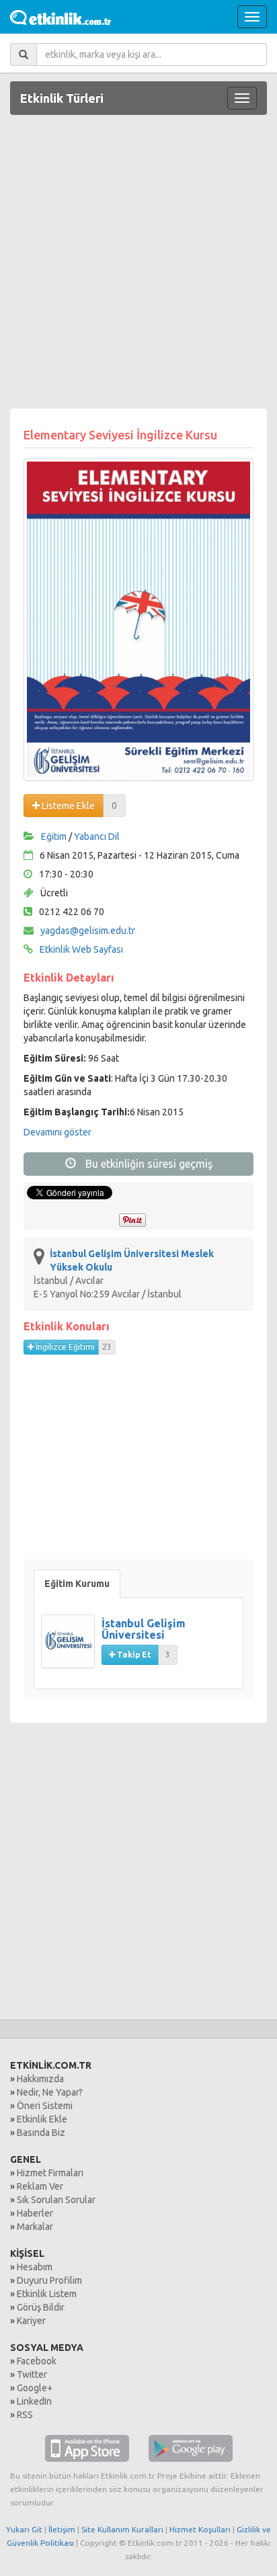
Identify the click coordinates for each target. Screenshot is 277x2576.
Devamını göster (57, 1132)
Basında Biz (41, 2133)
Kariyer (31, 2321)
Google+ (35, 2388)
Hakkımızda (40, 2079)
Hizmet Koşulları (200, 2529)
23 (107, 1347)
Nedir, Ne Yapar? (50, 2092)
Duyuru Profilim (49, 2280)
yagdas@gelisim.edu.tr (88, 931)
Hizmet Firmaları (50, 2173)
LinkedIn (34, 2401)
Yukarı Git (24, 2529)
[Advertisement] (138, 263)
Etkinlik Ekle (42, 2119)
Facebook (37, 2361)
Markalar (35, 2227)
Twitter (32, 2374)
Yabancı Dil (97, 836)
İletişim (62, 2529)
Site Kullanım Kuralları (122, 2529)
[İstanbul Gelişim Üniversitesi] (71, 1648)
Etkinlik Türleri (62, 98)
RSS (25, 2415)
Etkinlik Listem (47, 2294)
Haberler (35, 2213)
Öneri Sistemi (45, 2106)
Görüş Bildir (41, 2307)
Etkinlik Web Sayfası (81, 949)
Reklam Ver (40, 2186)
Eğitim (54, 836)
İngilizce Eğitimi (64, 1347)
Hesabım (35, 2267)
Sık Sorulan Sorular (56, 2200)
